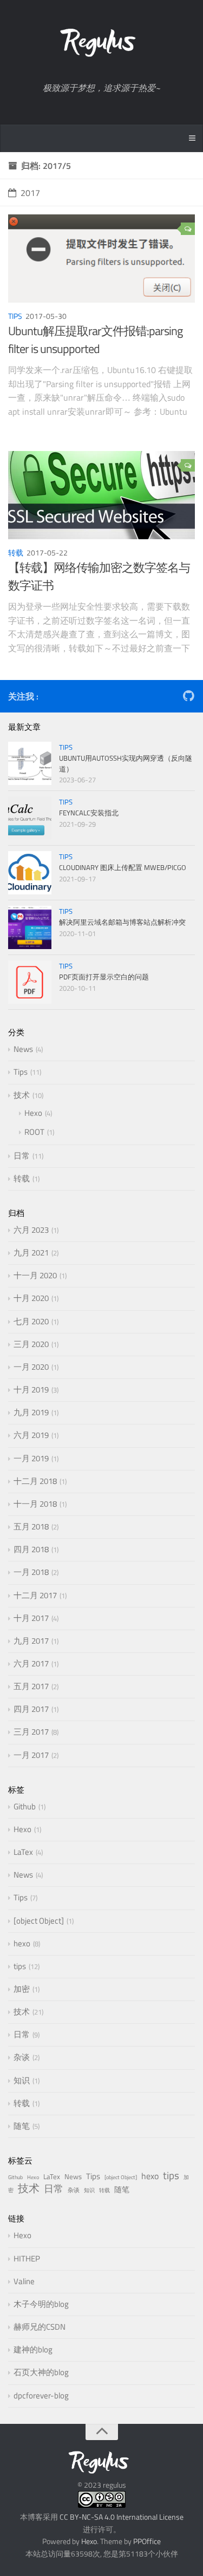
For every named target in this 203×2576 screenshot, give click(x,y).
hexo (22, 1943)
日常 (22, 1156)
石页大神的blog (41, 2372)
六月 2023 (31, 1230)
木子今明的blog (41, 2304)
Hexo (33, 1113)
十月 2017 (31, 1618)
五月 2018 (31, 1526)
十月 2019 (31, 1390)
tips (20, 1966)
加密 (22, 1989)
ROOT (34, 1132)
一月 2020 (31, 1367)
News (23, 1049)
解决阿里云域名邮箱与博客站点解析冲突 (122, 922)
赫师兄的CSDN (40, 2327)
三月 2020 (31, 1344)
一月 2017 (31, 1755)
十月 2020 (31, 1298)
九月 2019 (31, 1412)
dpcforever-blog (41, 2395)
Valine (24, 2281)
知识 (22, 2080)
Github (25, 1806)
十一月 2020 (35, 1275)
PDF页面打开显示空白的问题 (104, 977)
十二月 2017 (35, 1595)
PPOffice (147, 2541)
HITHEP (27, 2258)
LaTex (23, 1852)
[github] (188, 698)
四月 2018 (31, 1549)
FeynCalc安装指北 (89, 813)
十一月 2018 (35, 1504)
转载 (16, 553)
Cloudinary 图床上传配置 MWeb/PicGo (123, 867)
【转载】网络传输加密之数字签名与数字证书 (99, 576)
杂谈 (22, 2057)
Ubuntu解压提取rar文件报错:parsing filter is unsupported (95, 340)
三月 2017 (31, 1732)
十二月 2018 (35, 1481)
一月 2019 (31, 1458)
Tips (15, 316)
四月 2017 (31, 1709)
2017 (30, 193)
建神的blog (33, 2349)
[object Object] (39, 1921)
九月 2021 (31, 1253)
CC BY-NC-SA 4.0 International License (121, 2517)
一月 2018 (31, 1572)
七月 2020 (31, 1321)
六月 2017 (31, 1663)
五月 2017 (31, 1686)
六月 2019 (31, 1435)
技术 (22, 1095)
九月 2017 (31, 1641)
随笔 (22, 2126)
